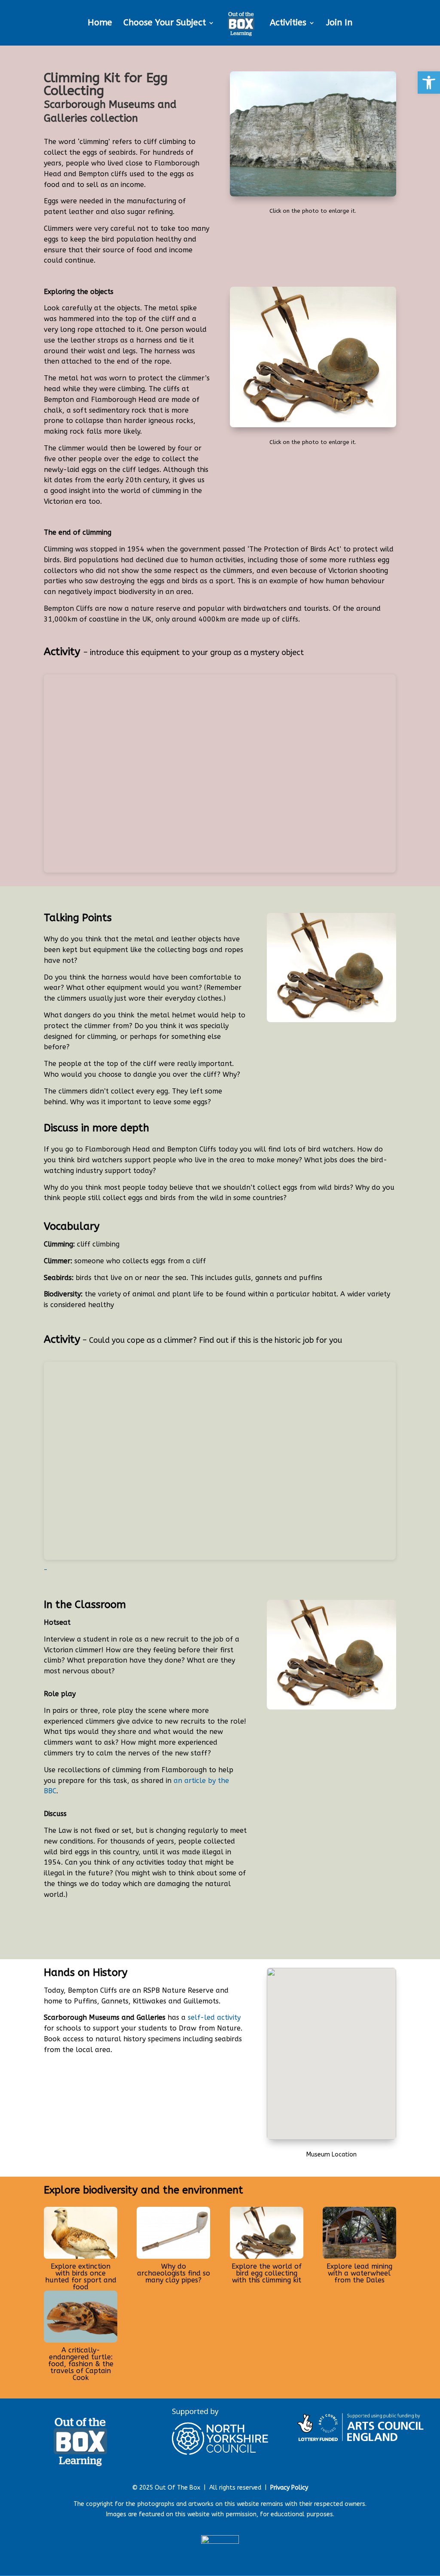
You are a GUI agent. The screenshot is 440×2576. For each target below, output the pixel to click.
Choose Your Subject (165, 24)
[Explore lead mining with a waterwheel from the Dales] (359, 2233)
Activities (288, 24)
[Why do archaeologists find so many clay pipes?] (173, 2233)
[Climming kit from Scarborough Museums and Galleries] (313, 425)
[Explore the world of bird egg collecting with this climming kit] (267, 2233)
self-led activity (214, 2017)
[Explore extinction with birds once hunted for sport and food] (81, 2233)
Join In (339, 24)
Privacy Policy (289, 2488)
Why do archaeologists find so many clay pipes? (174, 2273)
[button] (429, 83)
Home (100, 24)
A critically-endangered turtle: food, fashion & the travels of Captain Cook (81, 2364)
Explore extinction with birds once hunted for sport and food (81, 2277)
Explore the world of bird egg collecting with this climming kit (267, 2273)
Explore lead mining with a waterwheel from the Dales (359, 2273)
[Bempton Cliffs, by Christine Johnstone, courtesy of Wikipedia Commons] (313, 195)
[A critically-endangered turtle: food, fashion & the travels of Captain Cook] (81, 2317)
